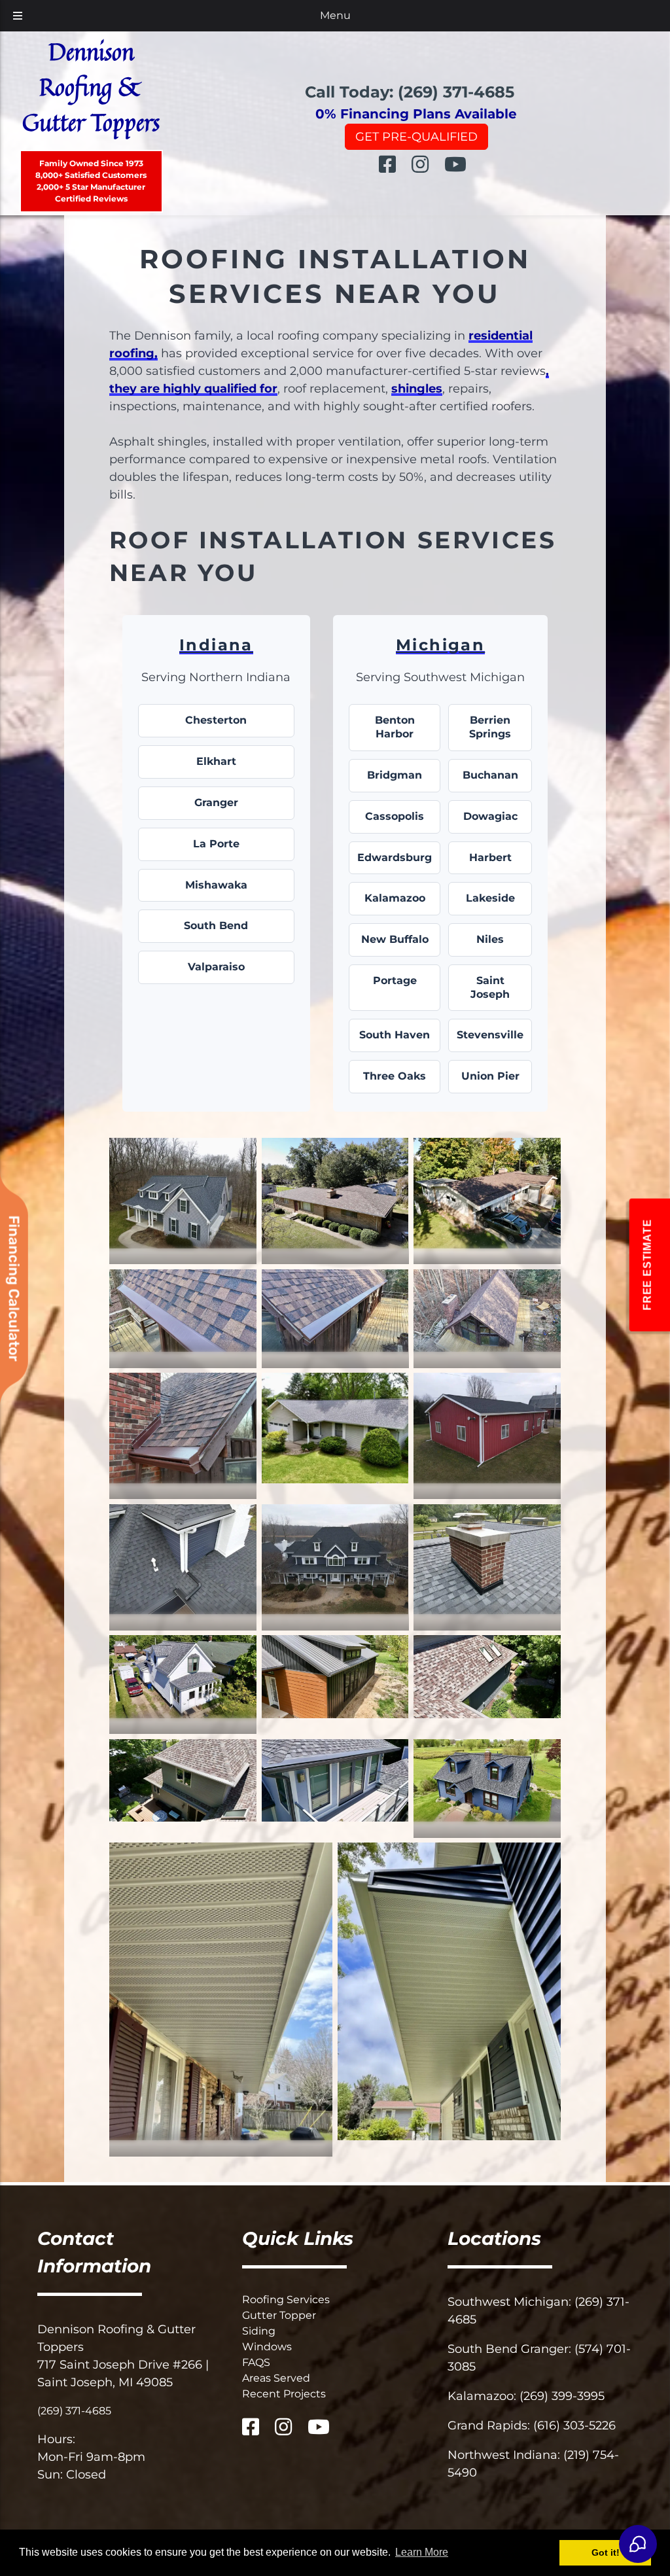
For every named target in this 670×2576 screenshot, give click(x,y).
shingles (417, 389)
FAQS (256, 2362)
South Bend (216, 926)
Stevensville (490, 1035)
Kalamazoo (395, 898)
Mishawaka (216, 885)
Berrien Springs (490, 727)
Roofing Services (286, 2300)
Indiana (216, 645)
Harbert (490, 857)
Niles (490, 939)
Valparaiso (216, 967)
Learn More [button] (422, 2552)
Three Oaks (395, 1076)
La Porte (216, 844)
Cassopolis (395, 816)
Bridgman (395, 775)
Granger (216, 803)
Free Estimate (647, 1264)
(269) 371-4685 (74, 2411)
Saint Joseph (490, 987)
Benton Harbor (395, 727)
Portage (395, 980)
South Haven (395, 1035)
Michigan (440, 645)
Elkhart (216, 761)
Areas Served (276, 2378)
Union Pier (490, 1076)
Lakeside (490, 898)
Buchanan (490, 775)
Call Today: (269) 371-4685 (410, 92)
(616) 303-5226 (574, 2426)
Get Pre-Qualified (416, 137)
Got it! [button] (606, 2552)
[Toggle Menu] (18, 16)
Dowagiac (490, 816)
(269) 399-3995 (562, 2396)
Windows (267, 2347)
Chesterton (216, 720)
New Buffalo (395, 939)
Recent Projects (284, 2394)
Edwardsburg (395, 857)
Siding (259, 2331)
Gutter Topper (279, 2315)
